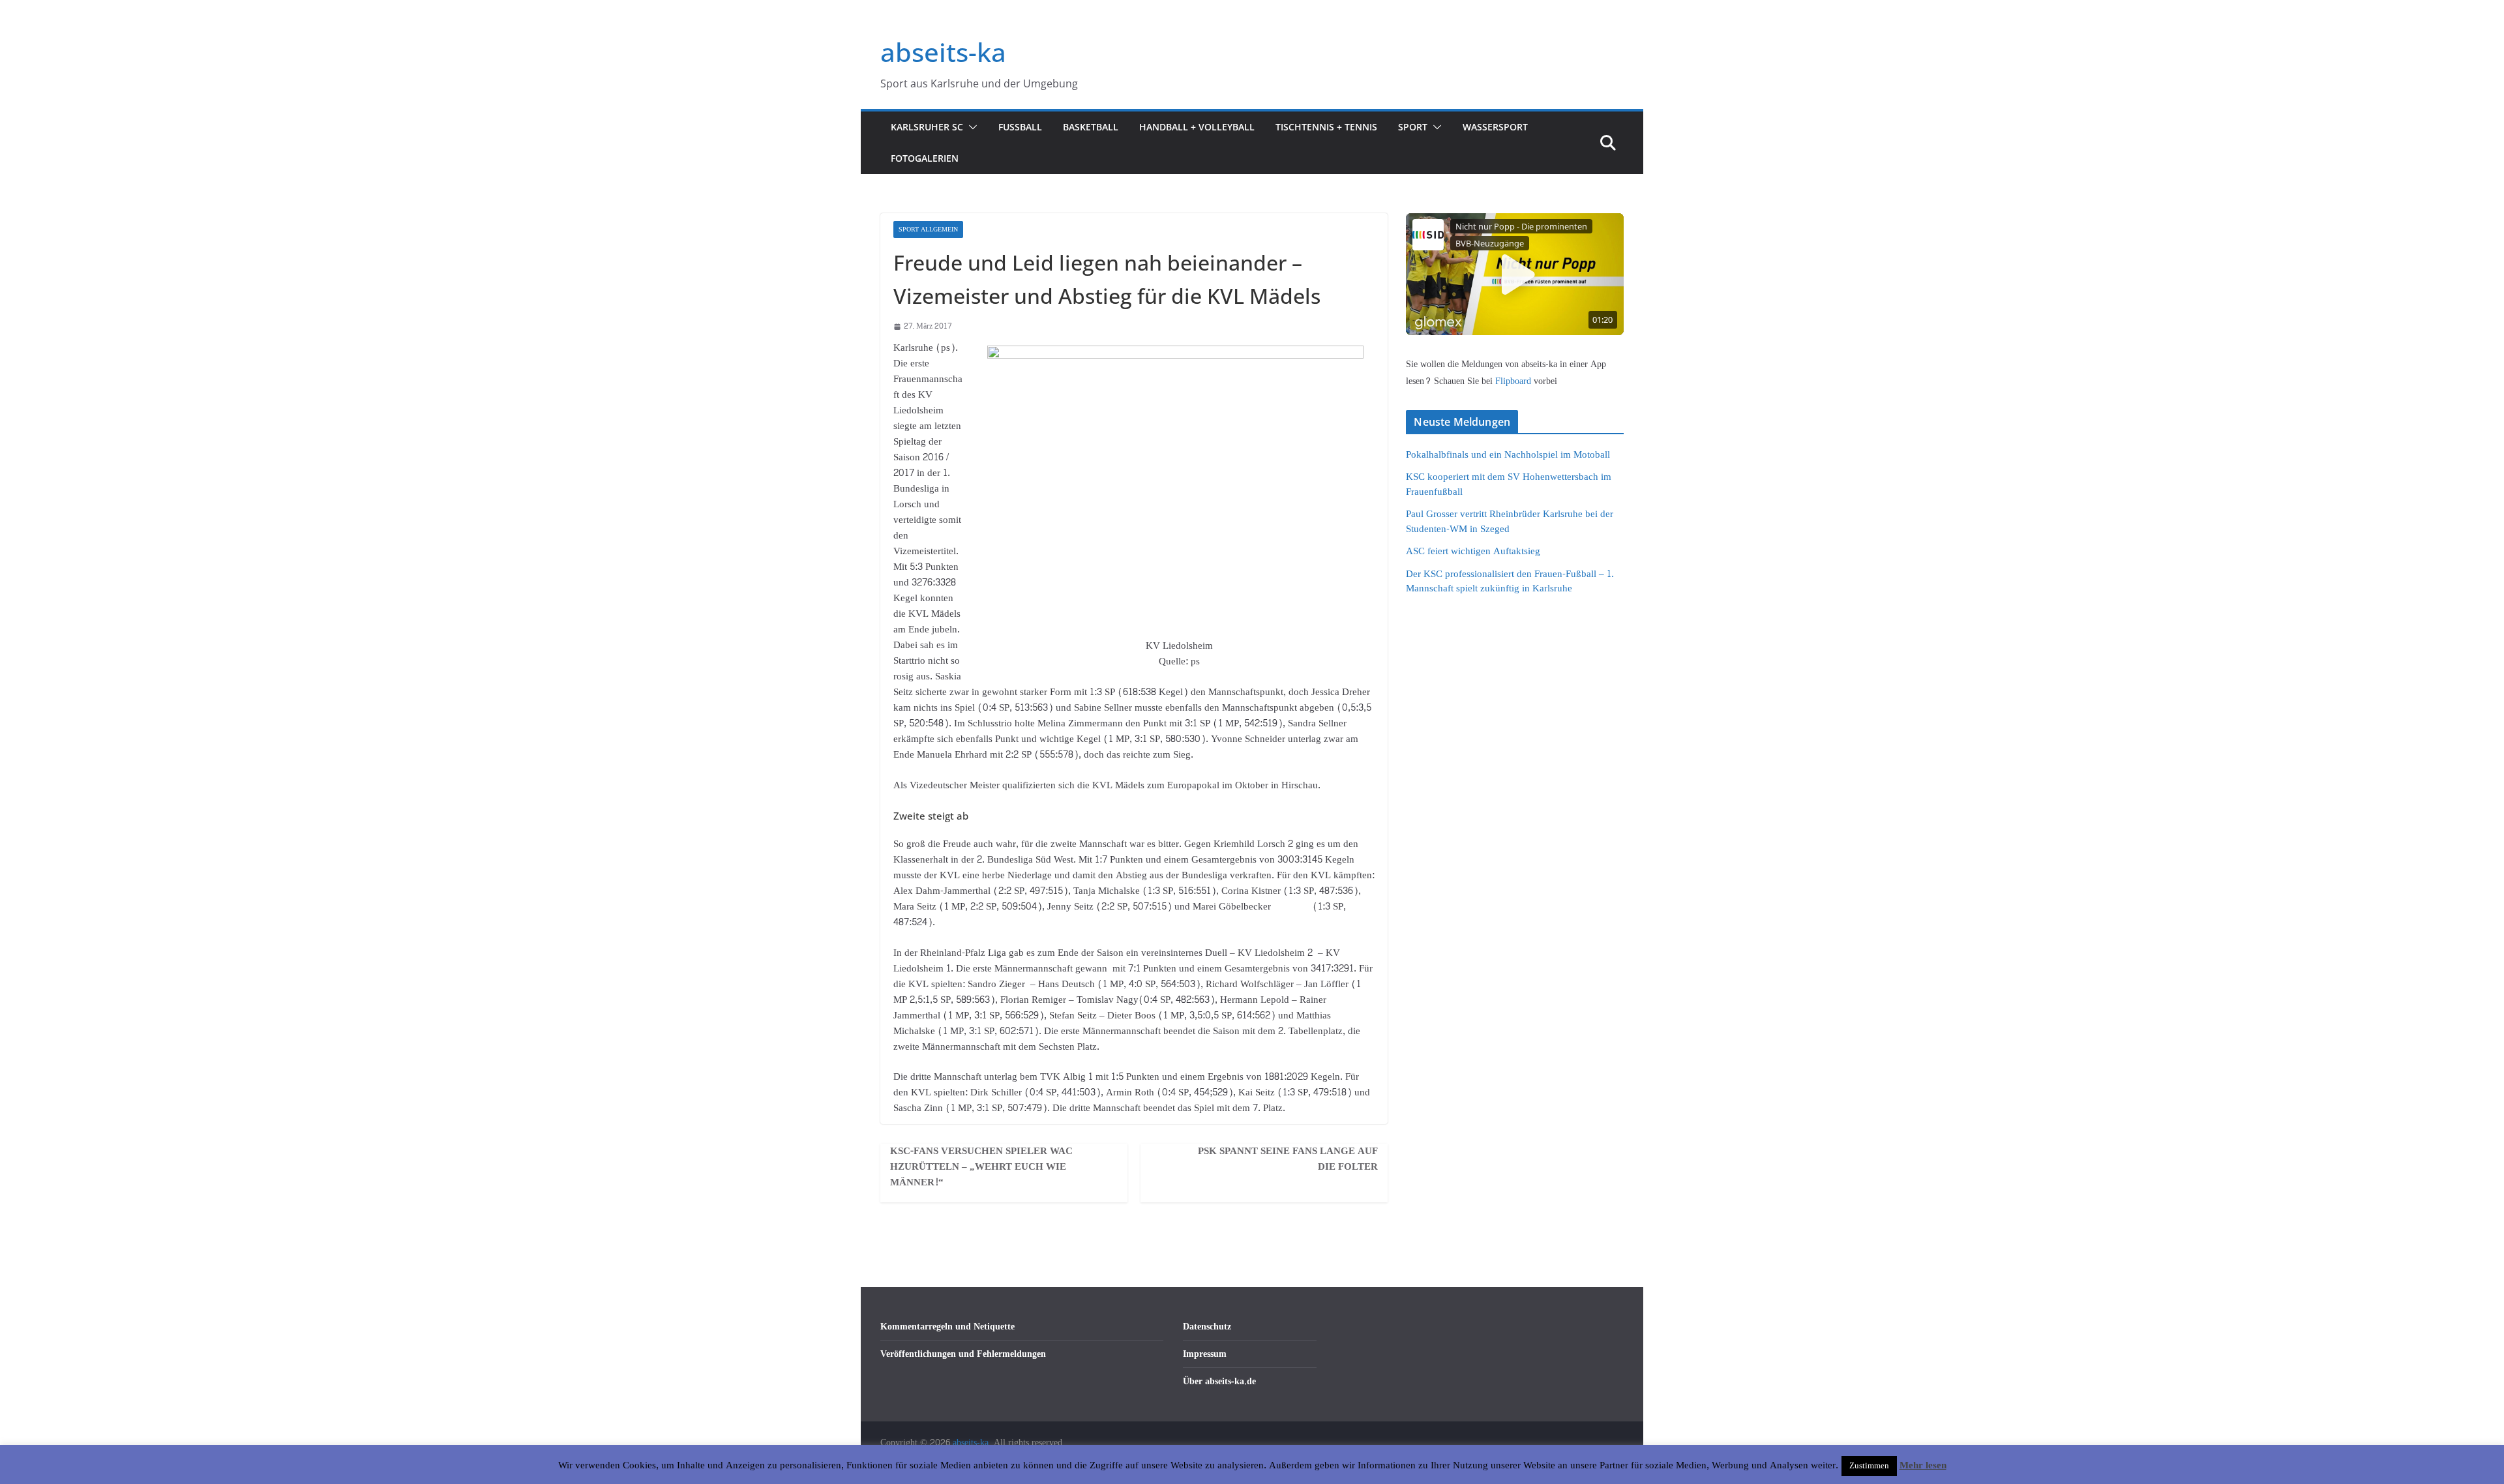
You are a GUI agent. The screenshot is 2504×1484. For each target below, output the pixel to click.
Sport (1413, 127)
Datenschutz (1207, 1327)
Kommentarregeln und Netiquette (947, 1327)
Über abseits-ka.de (1219, 1381)
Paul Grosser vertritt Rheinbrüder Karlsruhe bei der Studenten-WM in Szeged (1510, 522)
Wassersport (1495, 127)
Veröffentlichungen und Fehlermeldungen (963, 1354)
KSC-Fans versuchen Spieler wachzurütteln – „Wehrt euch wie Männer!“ (981, 1167)
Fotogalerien (925, 158)
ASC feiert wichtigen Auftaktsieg (1473, 551)
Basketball (1091, 127)
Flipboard (1514, 381)
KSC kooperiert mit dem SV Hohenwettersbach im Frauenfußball (1509, 484)
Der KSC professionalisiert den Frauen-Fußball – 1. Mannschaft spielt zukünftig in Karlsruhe (1510, 582)
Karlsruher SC (927, 127)
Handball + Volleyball (1197, 127)
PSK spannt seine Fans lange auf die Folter (1288, 1159)
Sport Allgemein (928, 230)
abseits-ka (943, 52)
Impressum (1205, 1354)
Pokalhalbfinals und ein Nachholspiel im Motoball (1508, 455)
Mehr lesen (1923, 1466)
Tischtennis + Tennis (1326, 127)
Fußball (1020, 127)
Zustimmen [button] (1869, 1466)
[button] (970, 127)
